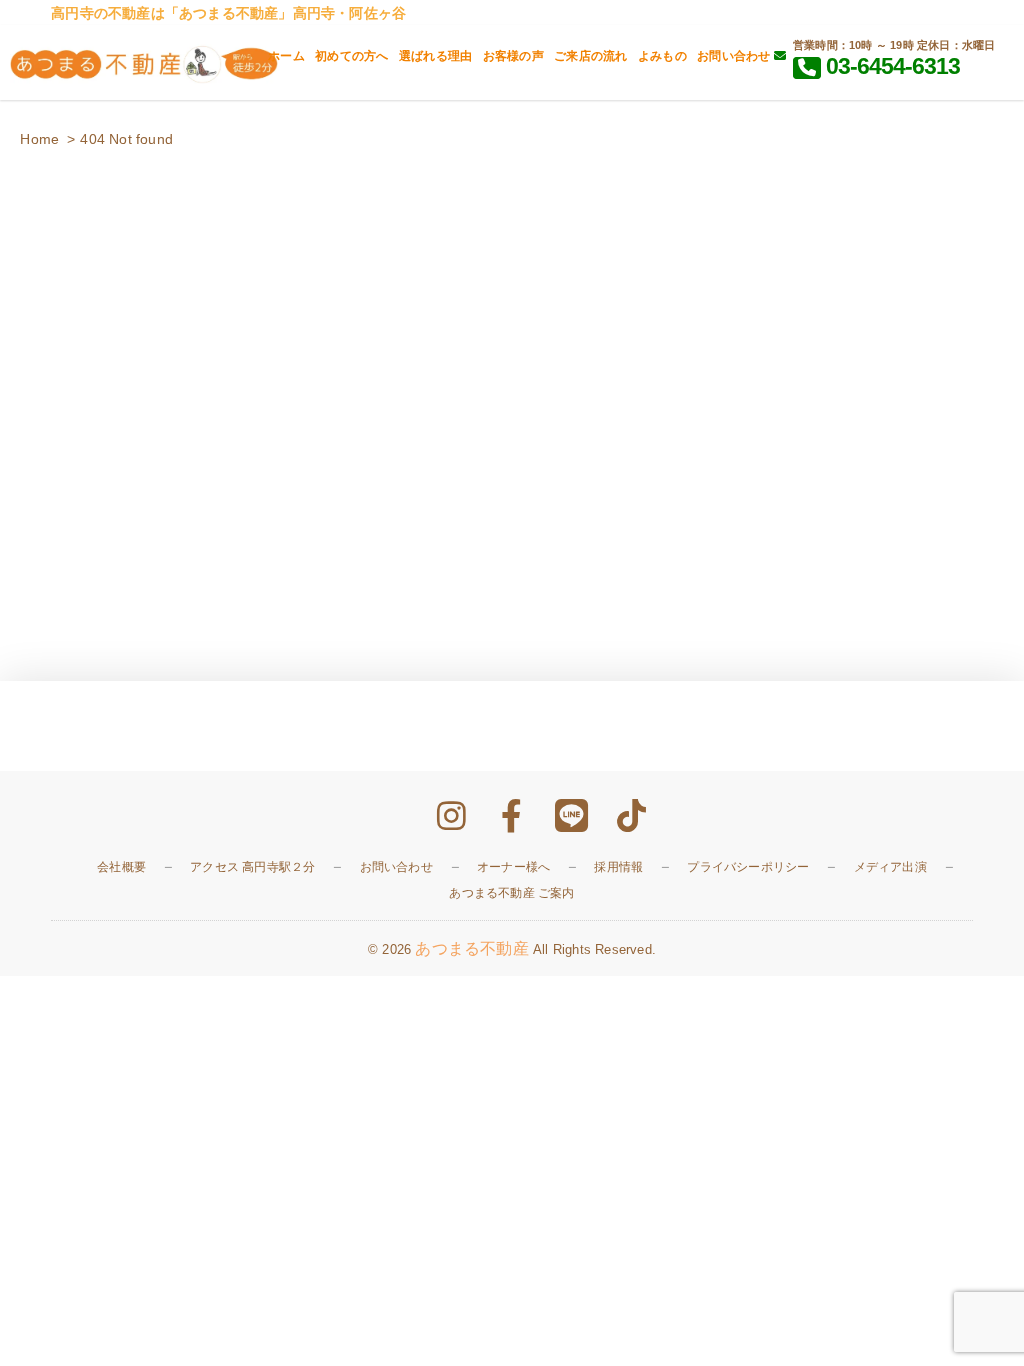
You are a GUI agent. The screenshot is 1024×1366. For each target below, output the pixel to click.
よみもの (662, 56)
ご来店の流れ (590, 56)
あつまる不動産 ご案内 (511, 893)
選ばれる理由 (435, 56)
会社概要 (121, 867)
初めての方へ (351, 56)
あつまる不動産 (471, 948)
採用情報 (618, 867)
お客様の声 (513, 56)
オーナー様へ (513, 867)
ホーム (286, 56)
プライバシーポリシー (748, 867)
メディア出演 (890, 867)
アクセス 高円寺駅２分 (252, 867)
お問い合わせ (735, 56)
